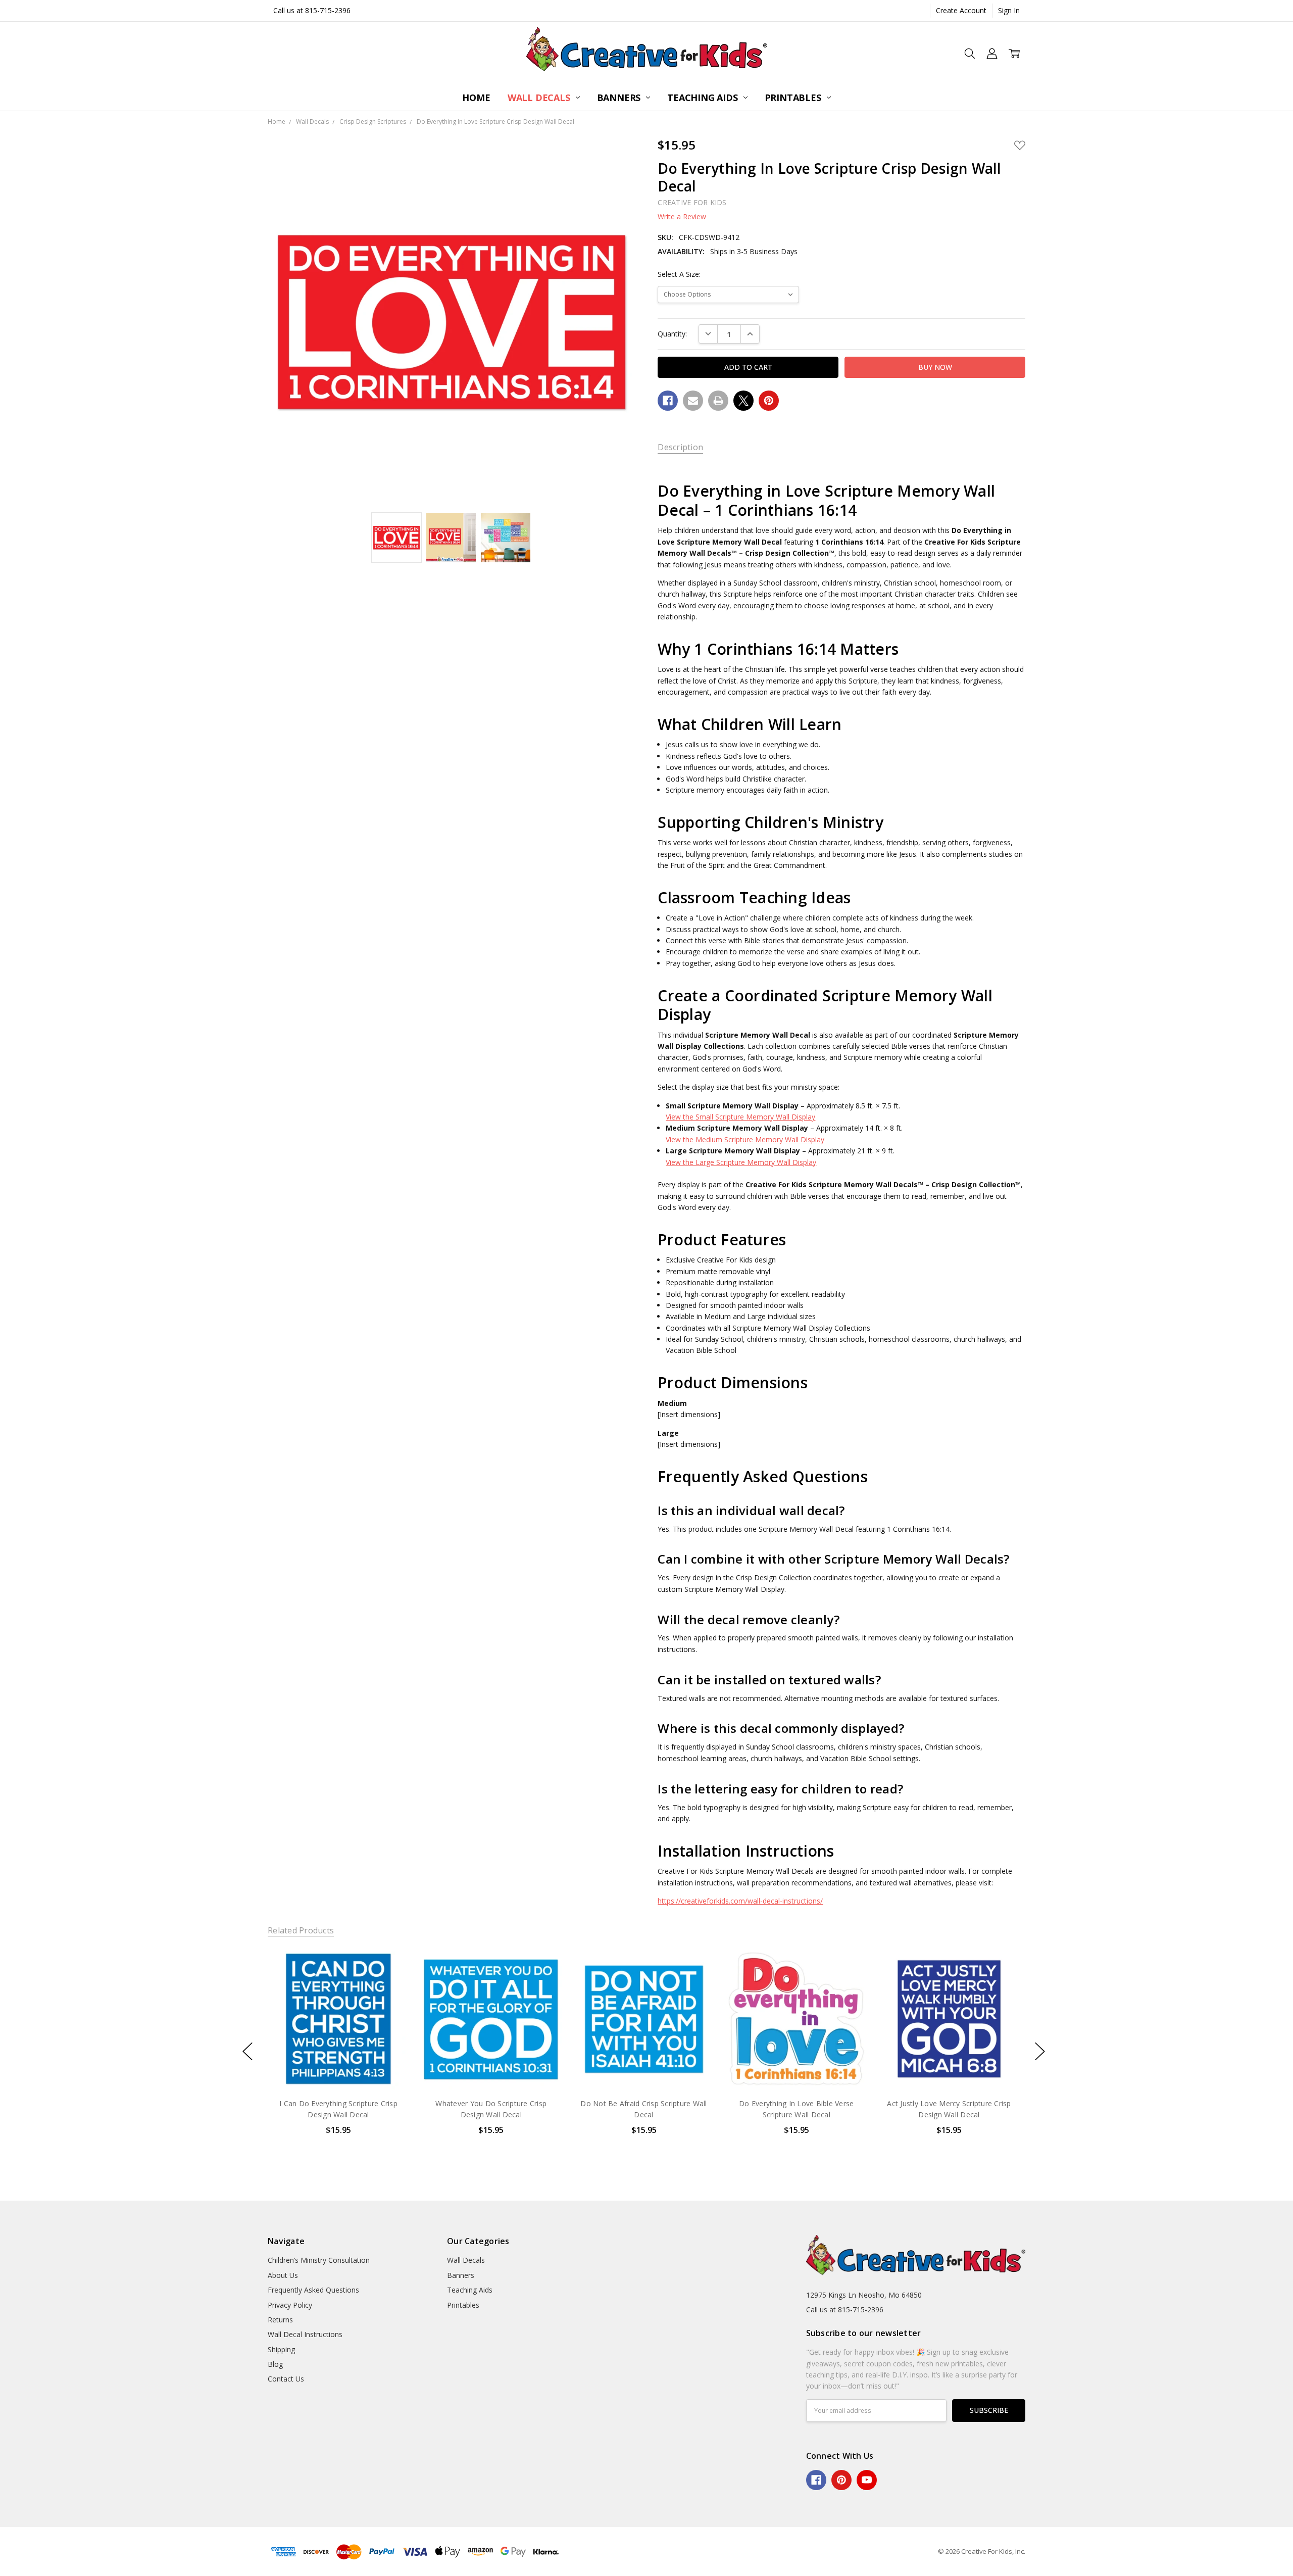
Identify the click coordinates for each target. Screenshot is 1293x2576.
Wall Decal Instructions (305, 2334)
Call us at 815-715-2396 (312, 10)
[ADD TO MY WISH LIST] (391, 1982)
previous (247, 2052)
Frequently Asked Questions (313, 2290)
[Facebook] (668, 401)
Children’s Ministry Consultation (319, 2260)
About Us (283, 2275)
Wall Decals (540, 98)
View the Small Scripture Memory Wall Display (740, 1117)
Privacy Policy (290, 2305)
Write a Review (682, 217)
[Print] (718, 401)
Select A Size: (679, 274)
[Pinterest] (769, 401)
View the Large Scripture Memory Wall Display (741, 1162)
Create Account (961, 10)
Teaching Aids (704, 98)
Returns (280, 2320)
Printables (794, 98)
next (1040, 2052)
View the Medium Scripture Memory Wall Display (745, 1139)
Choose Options (338, 2068)
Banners (620, 98)
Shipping (281, 2349)
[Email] (693, 401)
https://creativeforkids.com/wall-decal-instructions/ (740, 1901)
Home (476, 98)
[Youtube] (867, 2480)
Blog (275, 2364)
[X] (743, 401)
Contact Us (286, 2379)
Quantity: (672, 334)
